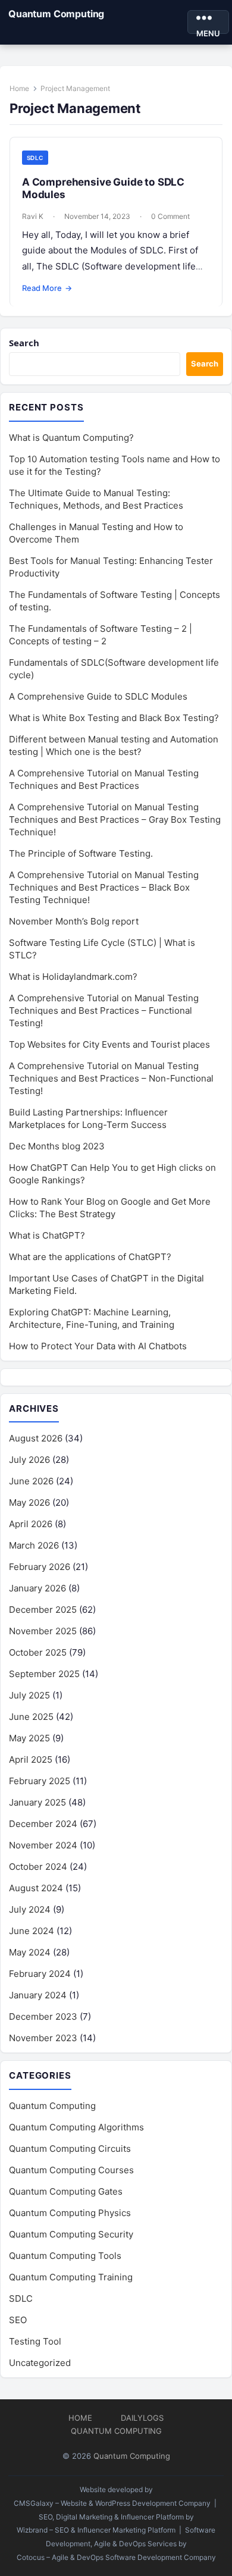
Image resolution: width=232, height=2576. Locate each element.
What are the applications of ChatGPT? (90, 1257)
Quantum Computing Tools (65, 2256)
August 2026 (36, 1438)
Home (19, 88)
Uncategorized (40, 2363)
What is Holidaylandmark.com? (73, 977)
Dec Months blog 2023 (57, 1146)
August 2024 (36, 1888)
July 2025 (29, 1695)
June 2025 (31, 1717)
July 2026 (29, 1460)
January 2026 (37, 1588)
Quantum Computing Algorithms (76, 2127)
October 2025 (38, 1652)
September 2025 (44, 1674)
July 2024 (30, 1909)
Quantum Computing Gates (66, 2191)
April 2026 (31, 1524)
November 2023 (43, 2038)
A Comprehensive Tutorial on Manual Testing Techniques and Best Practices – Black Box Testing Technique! (104, 887)
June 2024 (32, 1931)
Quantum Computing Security (71, 2234)
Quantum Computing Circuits (70, 2149)
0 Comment (170, 216)
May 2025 (29, 1738)
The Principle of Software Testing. (81, 853)
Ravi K (33, 216)
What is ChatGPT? (47, 1235)
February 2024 (40, 1974)
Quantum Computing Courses (71, 2170)
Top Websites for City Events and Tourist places (109, 1044)
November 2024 (43, 1845)
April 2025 (31, 1759)
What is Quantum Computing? (71, 438)
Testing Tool (35, 2341)
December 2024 (43, 1824)
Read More (47, 288)
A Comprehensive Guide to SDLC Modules (98, 696)
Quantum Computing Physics (70, 2213)
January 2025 (37, 1802)
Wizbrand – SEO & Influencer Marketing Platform (96, 2530)
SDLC (35, 158)
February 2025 (40, 1781)
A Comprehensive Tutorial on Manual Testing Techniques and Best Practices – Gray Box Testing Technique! (115, 820)
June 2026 (31, 1481)
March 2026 (34, 1545)
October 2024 (38, 1867)
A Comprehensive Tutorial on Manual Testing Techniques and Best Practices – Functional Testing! (104, 1010)
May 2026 (29, 1502)
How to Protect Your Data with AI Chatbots (98, 1346)
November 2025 (43, 1631)
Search (24, 343)
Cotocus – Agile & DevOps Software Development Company (116, 2557)
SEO (18, 2320)
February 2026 (40, 1567)
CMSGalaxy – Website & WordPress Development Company (112, 2503)
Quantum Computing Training (71, 2277)
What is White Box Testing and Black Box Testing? (114, 718)
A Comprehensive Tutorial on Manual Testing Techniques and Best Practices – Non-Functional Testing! (111, 1078)
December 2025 (43, 1610)
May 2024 (30, 1952)
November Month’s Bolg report (74, 921)
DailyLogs (142, 2418)
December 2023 (43, 2016)
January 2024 (38, 1995)
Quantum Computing (56, 14)
